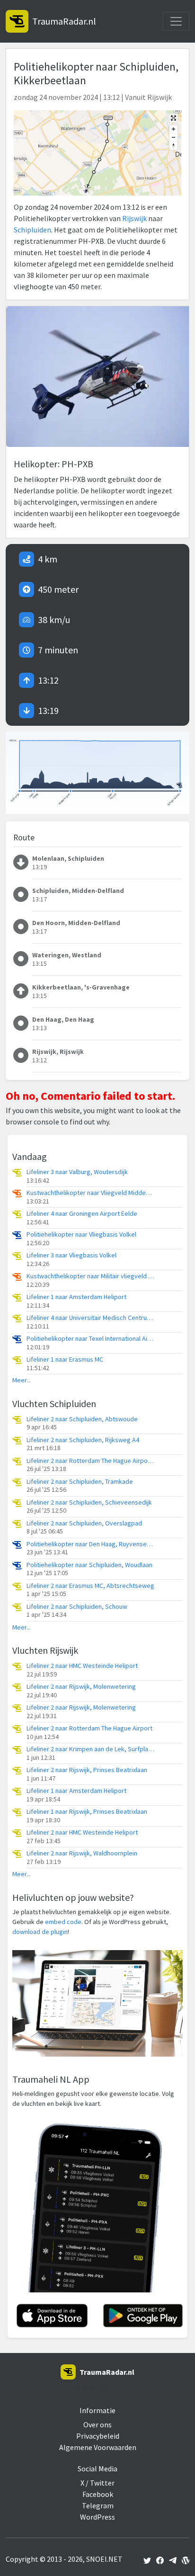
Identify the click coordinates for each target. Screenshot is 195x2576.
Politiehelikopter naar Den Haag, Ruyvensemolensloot (90, 1544)
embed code (63, 1922)
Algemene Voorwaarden (98, 2447)
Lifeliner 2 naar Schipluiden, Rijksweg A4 (83, 1440)
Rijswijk (134, 218)
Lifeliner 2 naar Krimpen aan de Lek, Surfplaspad (90, 1749)
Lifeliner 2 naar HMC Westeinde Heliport (82, 1666)
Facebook (98, 2494)
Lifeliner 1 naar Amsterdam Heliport (76, 1297)
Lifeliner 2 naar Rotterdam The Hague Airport (89, 1728)
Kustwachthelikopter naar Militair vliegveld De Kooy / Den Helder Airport (90, 1276)
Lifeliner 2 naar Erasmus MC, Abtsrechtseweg (90, 1586)
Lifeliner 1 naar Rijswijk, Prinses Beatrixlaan (87, 1812)
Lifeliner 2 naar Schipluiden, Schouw (77, 1607)
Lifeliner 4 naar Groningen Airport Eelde (82, 1214)
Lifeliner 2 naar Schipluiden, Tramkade (80, 1482)
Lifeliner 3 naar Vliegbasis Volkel (71, 1255)
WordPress (97, 2517)
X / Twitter (97, 2483)
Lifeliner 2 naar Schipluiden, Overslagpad (84, 1523)
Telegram (98, 2505)
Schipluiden (32, 230)
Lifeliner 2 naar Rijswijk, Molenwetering (81, 1687)
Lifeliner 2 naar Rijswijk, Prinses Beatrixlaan (87, 1770)
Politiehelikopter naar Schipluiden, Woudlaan (89, 1565)
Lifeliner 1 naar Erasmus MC (65, 1359)
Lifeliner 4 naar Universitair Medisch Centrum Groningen (90, 1318)
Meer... (22, 1380)
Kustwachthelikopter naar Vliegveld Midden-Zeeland (90, 1193)
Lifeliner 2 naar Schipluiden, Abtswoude (82, 1419)
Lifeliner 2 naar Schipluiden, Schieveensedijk (89, 1502)
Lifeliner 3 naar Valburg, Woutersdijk (77, 1172)
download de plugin (40, 1932)
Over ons (97, 2424)
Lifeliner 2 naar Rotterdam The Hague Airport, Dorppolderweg (90, 1461)
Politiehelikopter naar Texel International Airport (90, 1339)
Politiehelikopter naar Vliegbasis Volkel (81, 1235)
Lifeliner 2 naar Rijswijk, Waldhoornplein (82, 1853)
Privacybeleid (98, 2436)
